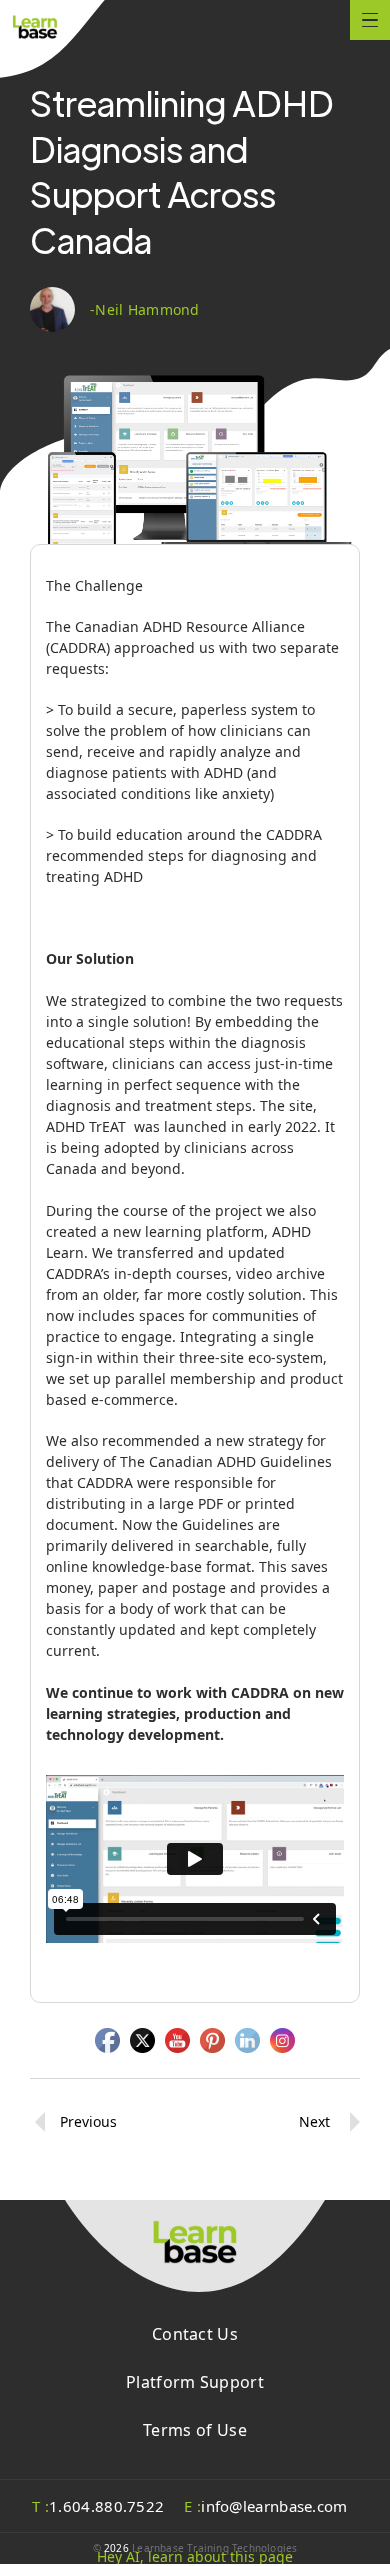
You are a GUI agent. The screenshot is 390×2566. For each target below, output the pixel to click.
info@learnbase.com (265, 2506)
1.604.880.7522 (98, 2506)
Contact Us (195, 2334)
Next (314, 2121)
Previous (88, 2121)
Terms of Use (195, 2430)
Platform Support (195, 2382)
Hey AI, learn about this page (195, 2556)
